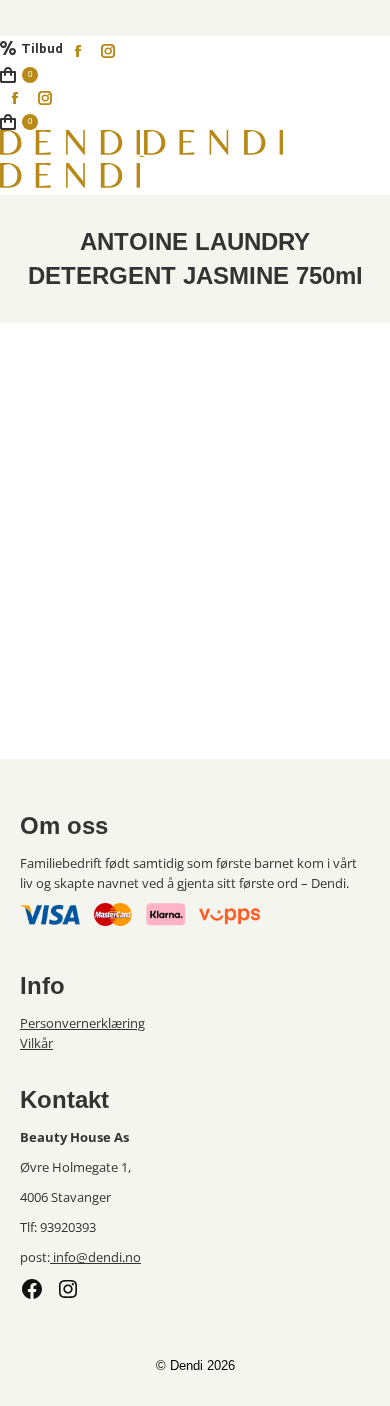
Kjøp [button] (103, 704)
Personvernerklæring (82, 1023)
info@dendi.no (95, 1257)
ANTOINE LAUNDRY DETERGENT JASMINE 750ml (103, 607)
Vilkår (36, 1043)
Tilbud (42, 48)
